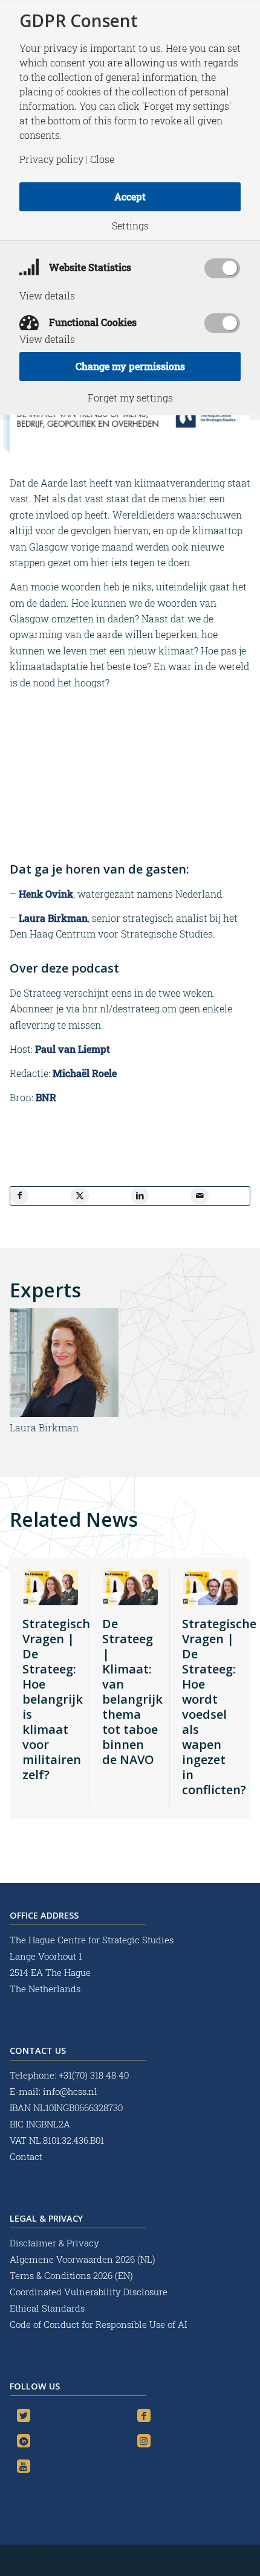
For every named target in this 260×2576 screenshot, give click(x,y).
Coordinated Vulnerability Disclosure (89, 2292)
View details (47, 296)
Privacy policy (51, 159)
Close (102, 159)
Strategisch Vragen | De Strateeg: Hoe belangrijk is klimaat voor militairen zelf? (56, 1699)
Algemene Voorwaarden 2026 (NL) (84, 2259)
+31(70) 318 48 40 (94, 2075)
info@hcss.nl (70, 2091)
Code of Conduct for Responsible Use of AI (98, 2324)
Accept (130, 197)
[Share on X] (80, 1196)
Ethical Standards (47, 2308)
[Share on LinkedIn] (140, 1196)
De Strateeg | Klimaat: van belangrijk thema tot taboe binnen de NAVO (132, 1692)
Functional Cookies (92, 322)
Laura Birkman (53, 918)
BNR (46, 1097)
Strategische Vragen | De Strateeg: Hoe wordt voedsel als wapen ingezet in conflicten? (219, 1707)
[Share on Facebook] (19, 1196)
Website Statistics (89, 267)
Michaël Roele (85, 1073)
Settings (130, 226)
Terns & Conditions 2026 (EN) (73, 2275)
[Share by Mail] (200, 1196)
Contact (26, 2156)
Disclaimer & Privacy (54, 2243)
